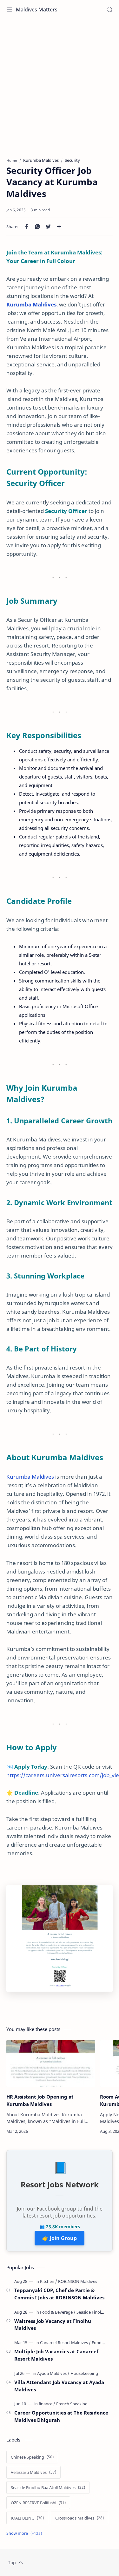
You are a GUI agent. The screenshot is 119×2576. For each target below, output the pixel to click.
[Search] (109, 10)
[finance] (47, 2404)
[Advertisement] (60, 85)
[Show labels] (25, 2533)
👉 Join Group (60, 2238)
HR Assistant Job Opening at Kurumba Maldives (40, 2100)
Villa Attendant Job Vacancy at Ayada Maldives (59, 2386)
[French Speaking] (72, 2404)
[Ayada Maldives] (53, 2373)
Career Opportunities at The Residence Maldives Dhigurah (61, 2416)
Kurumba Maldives (31, 304)
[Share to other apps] (59, 227)
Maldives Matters (37, 10)
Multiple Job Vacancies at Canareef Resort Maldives (56, 2355)
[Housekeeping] (84, 2373)
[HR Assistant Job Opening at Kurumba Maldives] (51, 2063)
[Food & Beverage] (58, 2312)
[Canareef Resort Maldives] (65, 2343)
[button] (27, 227)
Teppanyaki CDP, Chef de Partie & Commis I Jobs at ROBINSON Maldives (59, 2294)
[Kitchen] (49, 2281)
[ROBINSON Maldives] (78, 2281)
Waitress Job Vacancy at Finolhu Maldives (53, 2325)
